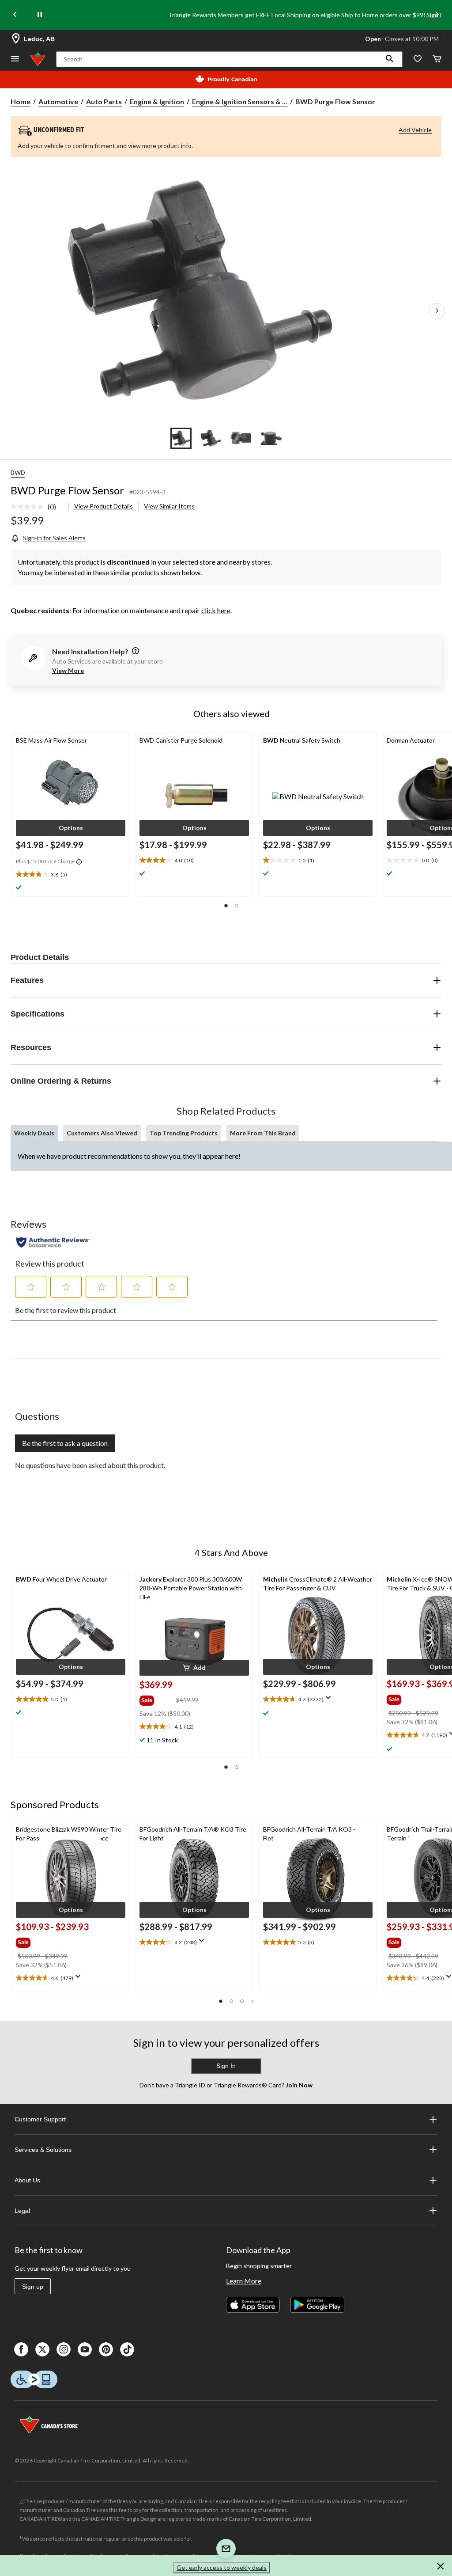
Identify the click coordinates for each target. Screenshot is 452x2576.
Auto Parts (104, 101)
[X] (42, 2349)
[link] (37, 507)
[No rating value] (29, 507)
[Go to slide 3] (241, 438)
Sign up (33, 2287)
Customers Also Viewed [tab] (102, 1133)
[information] (135, 651)
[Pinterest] (106, 2349)
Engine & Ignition (157, 101)
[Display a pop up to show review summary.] (330, 1700)
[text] (71, 875)
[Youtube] (85, 2349)
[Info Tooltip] (79, 862)
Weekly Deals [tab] (34, 1133)
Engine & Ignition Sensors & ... (240, 101)
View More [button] (68, 670)
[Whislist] (418, 59)
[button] (390, 59)
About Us (27, 2180)
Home (21, 101)
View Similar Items (169, 506)
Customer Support (40, 2119)
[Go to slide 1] (181, 438)
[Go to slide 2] (211, 438)
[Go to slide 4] (271, 438)
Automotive (58, 101)
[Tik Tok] (127, 2349)
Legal (22, 2211)
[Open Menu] (15, 59)
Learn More (244, 2281)
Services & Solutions (43, 2150)
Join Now (298, 2085)
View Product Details (104, 506)
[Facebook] (21, 2349)
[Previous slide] (15, 15)
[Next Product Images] (437, 311)
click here (216, 610)
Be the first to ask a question (65, 1443)
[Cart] (437, 59)
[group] (157, 1699)
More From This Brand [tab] (263, 1133)
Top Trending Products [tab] (184, 1133)
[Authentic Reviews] (53, 1242)
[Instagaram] (64, 2349)
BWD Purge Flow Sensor (67, 490)
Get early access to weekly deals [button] (222, 2567)
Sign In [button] (226, 2066)
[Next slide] (437, 15)
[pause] (40, 15)
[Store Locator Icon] (16, 39)
